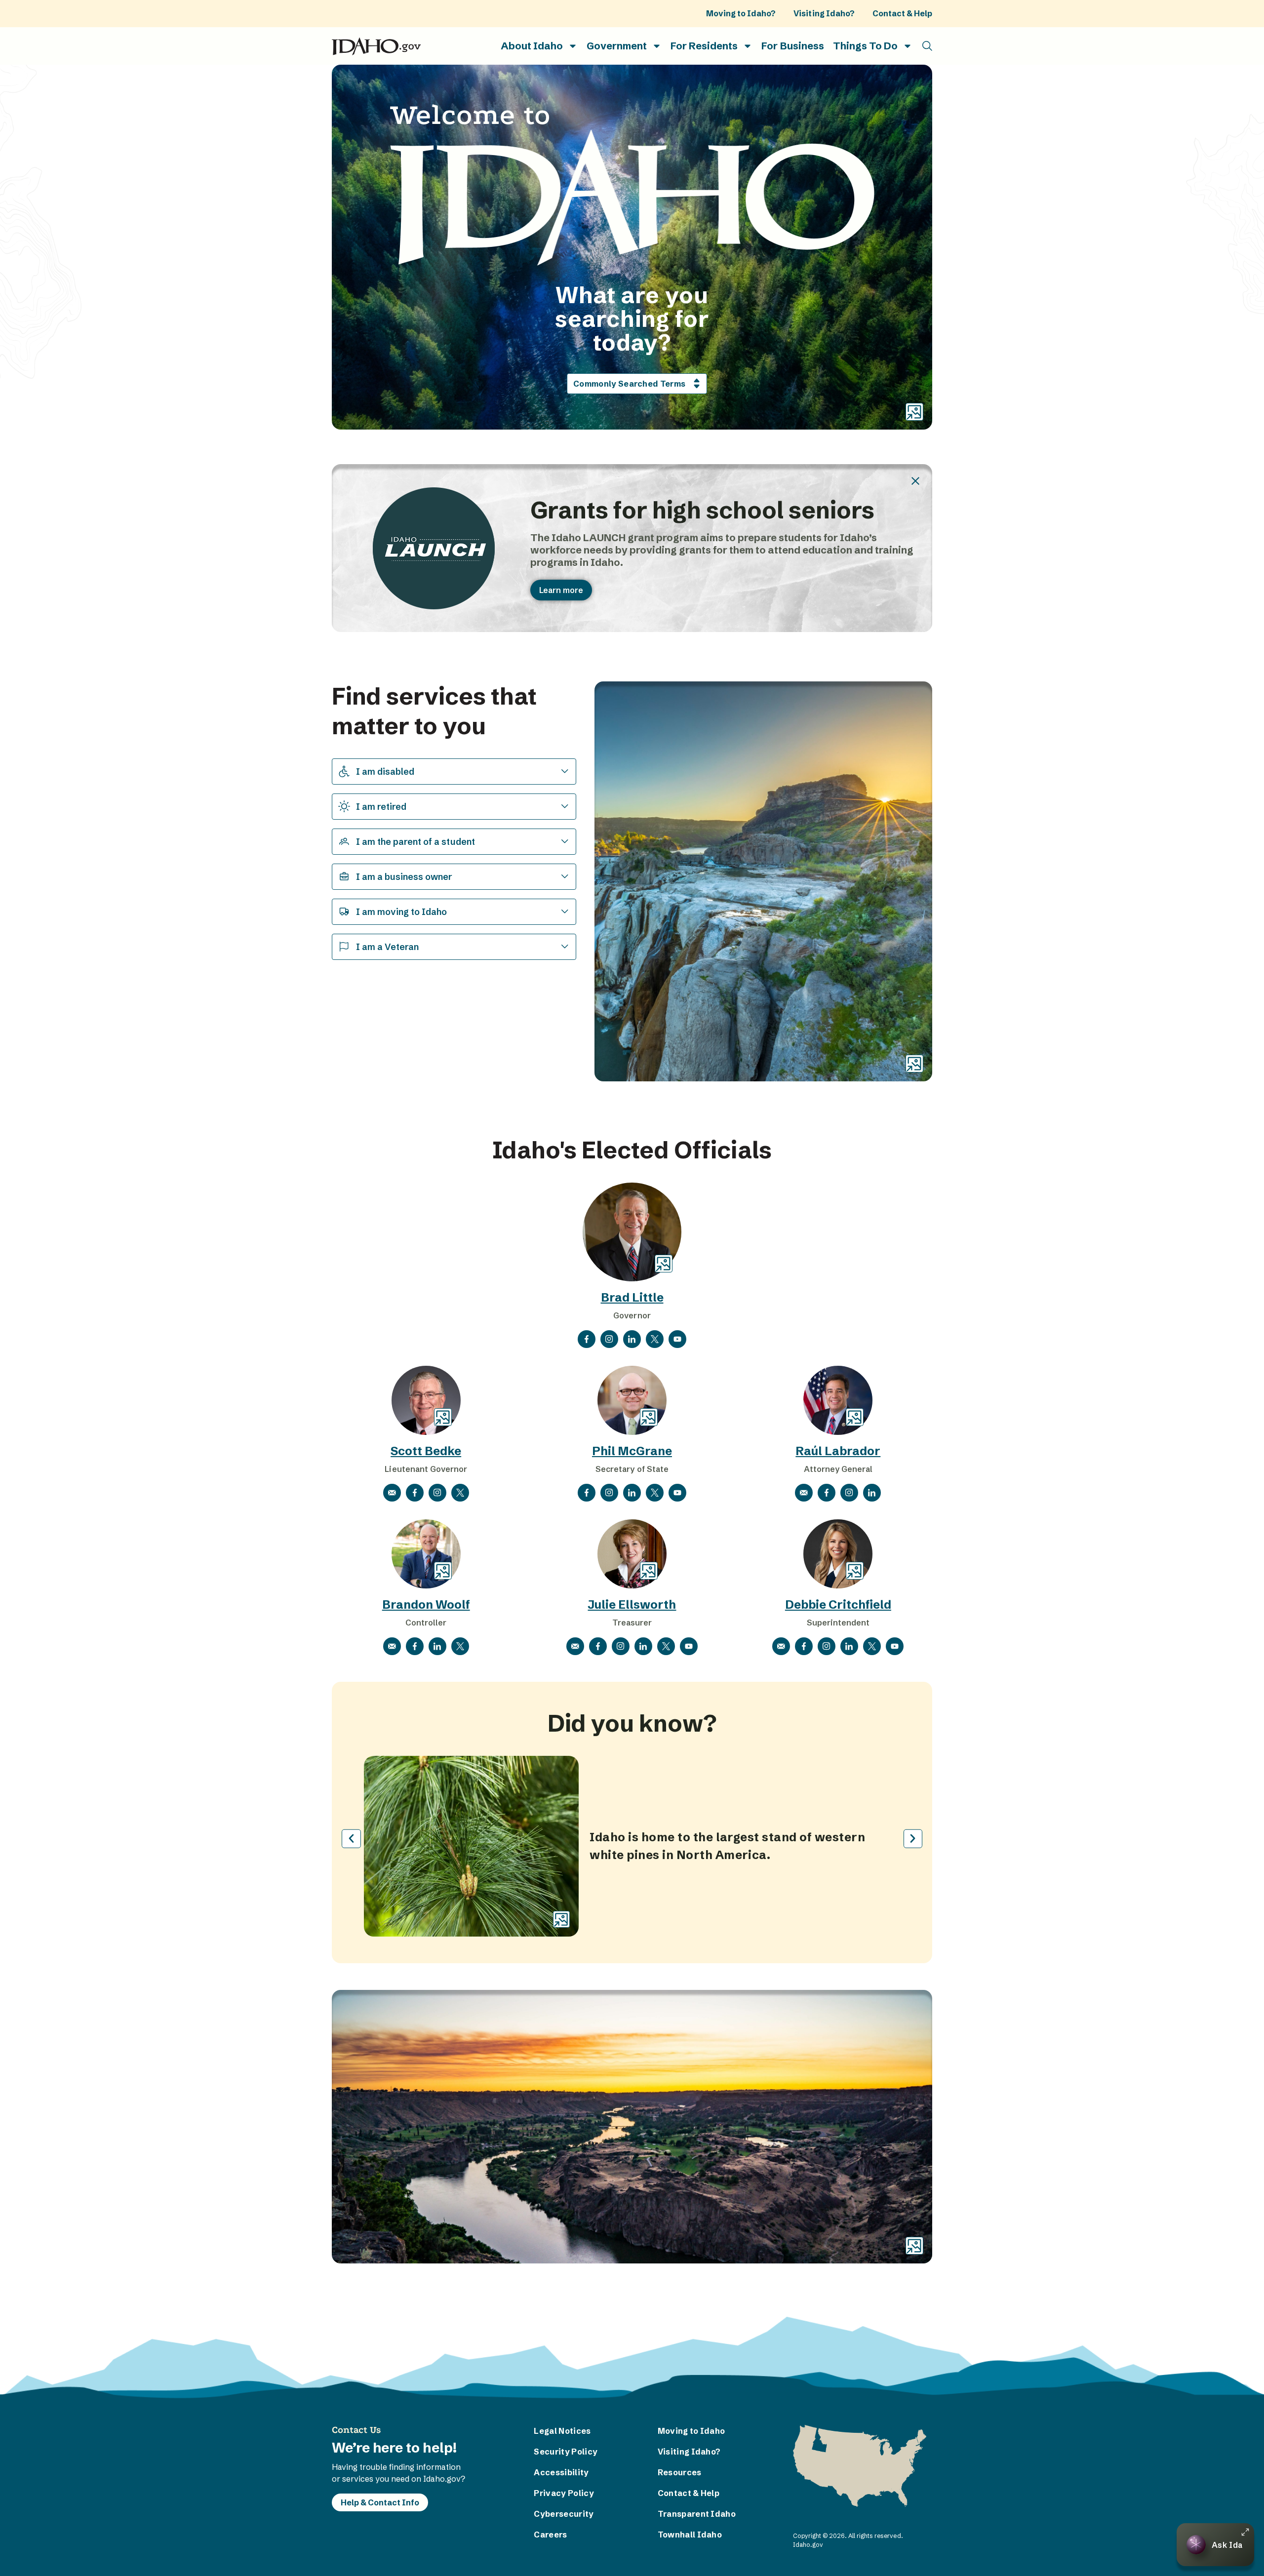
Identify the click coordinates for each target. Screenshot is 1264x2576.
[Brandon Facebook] (415, 1646)
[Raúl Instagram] (849, 1493)
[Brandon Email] (392, 1646)
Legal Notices (562, 2431)
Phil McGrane (632, 1451)
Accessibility (561, 2472)
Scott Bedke (426, 1451)
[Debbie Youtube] (895, 1646)
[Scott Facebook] (415, 1493)
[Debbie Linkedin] (849, 1646)
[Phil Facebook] (587, 1493)
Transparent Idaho (693, 2514)
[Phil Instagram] (609, 1493)
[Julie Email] (575, 1646)
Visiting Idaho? (824, 13)
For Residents (704, 46)
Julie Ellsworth (632, 1605)
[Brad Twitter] (655, 1339)
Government (617, 46)
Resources (680, 2472)
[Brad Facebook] (587, 1339)
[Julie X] (666, 1646)
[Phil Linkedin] (632, 1493)
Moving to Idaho (691, 2431)
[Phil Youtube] (677, 1493)
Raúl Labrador (838, 1451)
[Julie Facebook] (598, 1646)
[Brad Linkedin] (632, 1339)
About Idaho (532, 46)
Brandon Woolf (426, 1605)
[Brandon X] (460, 1646)
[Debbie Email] (781, 1646)
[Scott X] (460, 1493)
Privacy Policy (564, 2493)
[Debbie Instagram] (827, 1646)
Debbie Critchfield (838, 1605)
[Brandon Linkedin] (437, 1646)
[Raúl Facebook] (827, 1493)
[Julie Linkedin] (643, 1646)
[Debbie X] (872, 1646)
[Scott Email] (392, 1493)
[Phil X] (655, 1493)
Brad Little (632, 1297)
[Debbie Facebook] (804, 1646)
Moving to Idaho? (741, 13)
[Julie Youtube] (689, 1646)
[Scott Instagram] (437, 1493)
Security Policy (566, 2452)
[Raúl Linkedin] (872, 1493)
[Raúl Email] (804, 1493)
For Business (792, 46)
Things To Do (865, 46)
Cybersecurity (564, 2514)
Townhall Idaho (690, 2535)
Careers (550, 2535)
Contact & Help (902, 13)
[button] (927, 46)
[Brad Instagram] (609, 1339)
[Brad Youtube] (677, 1339)
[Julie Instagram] (621, 1646)
